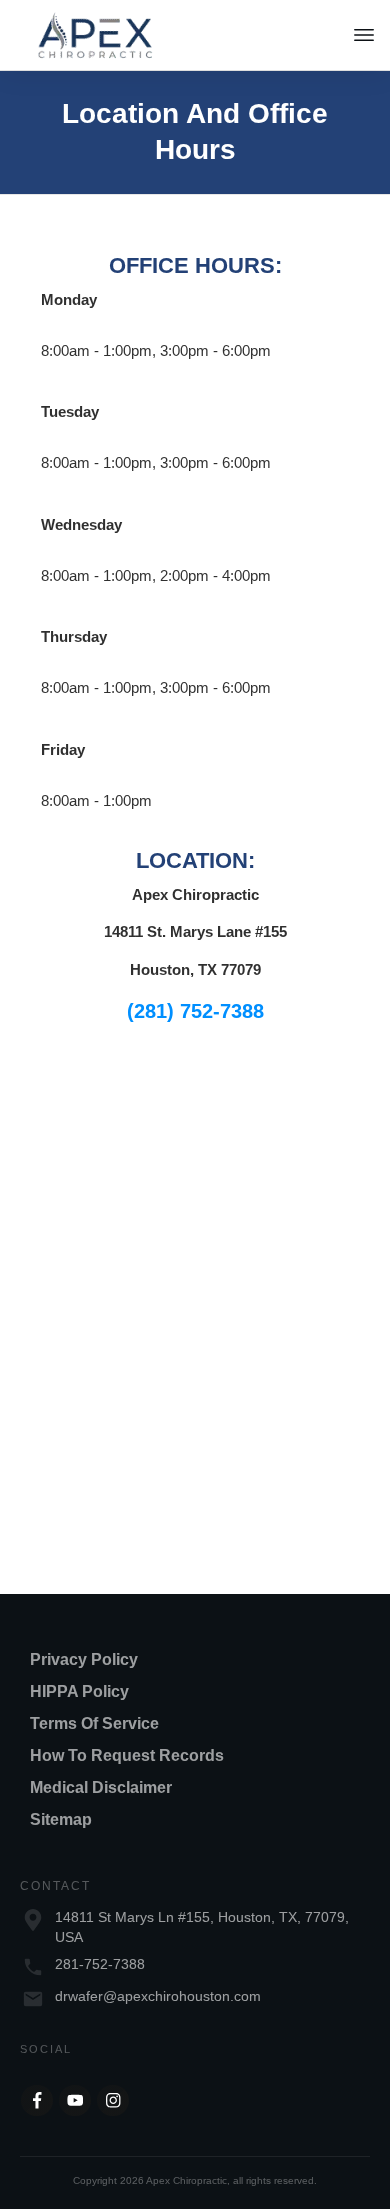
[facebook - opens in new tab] (37, 2101)
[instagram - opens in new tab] (113, 2101)
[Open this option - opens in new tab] (75, 2101)
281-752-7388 (100, 1964)
